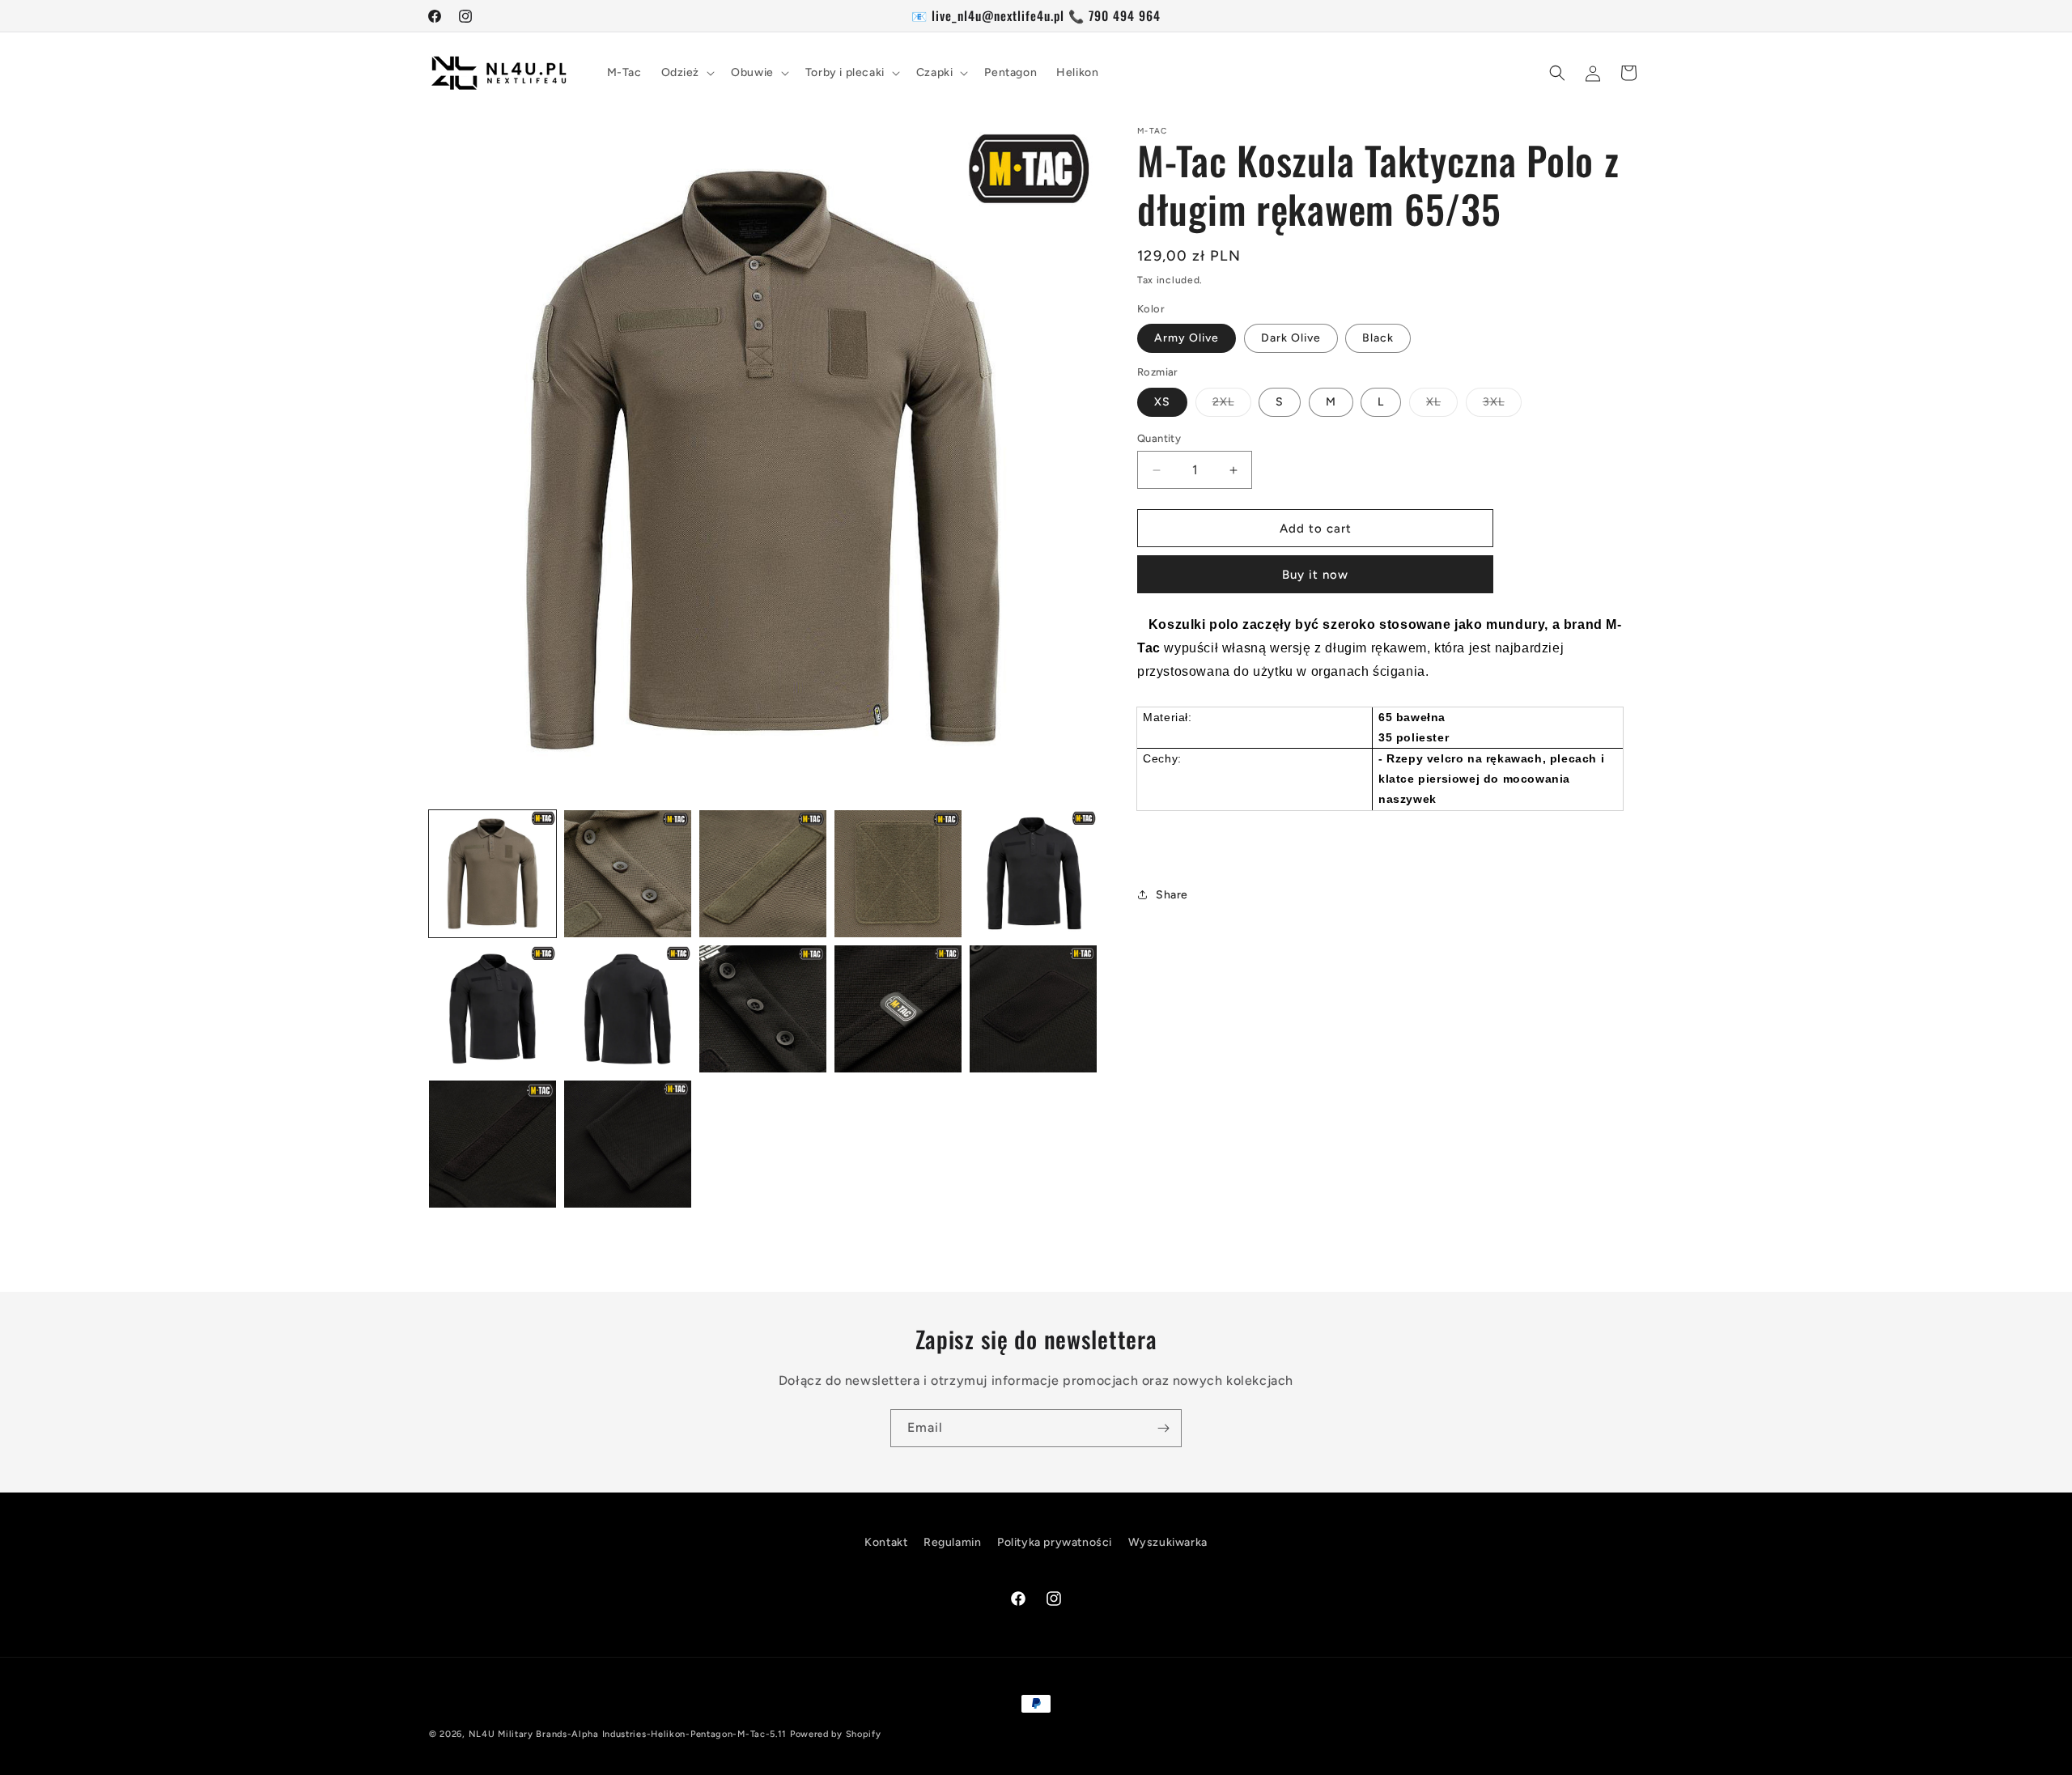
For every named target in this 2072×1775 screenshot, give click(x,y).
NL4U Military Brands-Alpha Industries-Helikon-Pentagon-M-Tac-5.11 (628, 1734)
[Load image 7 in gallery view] (628, 1009)
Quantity (1159, 438)
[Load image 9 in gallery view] (898, 1009)
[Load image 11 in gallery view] (493, 1144)
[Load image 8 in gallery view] (763, 1009)
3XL (1502, 406)
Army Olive (1187, 338)
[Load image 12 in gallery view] (628, 1144)
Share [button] (1172, 895)
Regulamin (952, 1542)
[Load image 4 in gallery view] (898, 874)
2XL (1232, 406)
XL (1442, 406)
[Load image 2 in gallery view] (628, 874)
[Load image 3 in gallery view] (763, 874)
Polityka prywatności (1055, 1542)
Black (1378, 338)
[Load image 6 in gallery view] (493, 1009)
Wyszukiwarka (1168, 1542)
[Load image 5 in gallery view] (1033, 874)
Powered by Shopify (836, 1734)
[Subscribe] (1163, 1428)
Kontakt (886, 1542)
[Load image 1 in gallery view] (493, 874)
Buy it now (1315, 575)
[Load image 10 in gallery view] (1033, 1009)
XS (1162, 402)
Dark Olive (1291, 338)
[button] (687, 73)
